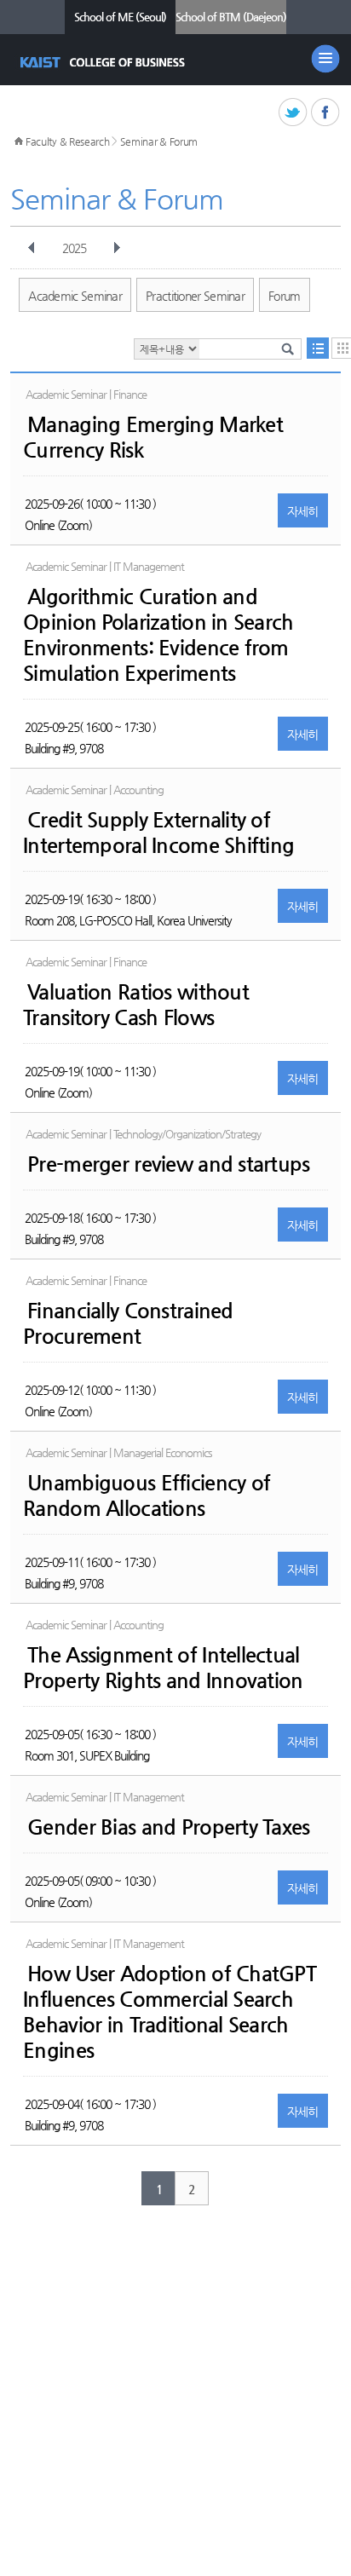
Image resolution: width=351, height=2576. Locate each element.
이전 (32, 248)
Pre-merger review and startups (168, 1164)
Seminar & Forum (159, 141)
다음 (117, 248)
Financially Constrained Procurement (128, 1323)
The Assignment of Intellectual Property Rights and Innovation (163, 1668)
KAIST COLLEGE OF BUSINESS (104, 62)
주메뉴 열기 (325, 59)
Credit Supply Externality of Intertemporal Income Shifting (158, 833)
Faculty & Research (68, 141)
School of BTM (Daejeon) (231, 17)
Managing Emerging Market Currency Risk (153, 437)
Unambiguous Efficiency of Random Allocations (147, 1495)
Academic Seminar (75, 296)
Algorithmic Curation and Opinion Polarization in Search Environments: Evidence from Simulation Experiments (158, 635)
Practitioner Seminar (195, 296)
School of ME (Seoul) (120, 17)
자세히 (303, 511)
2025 (74, 248)
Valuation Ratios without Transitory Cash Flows (136, 1005)
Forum (285, 296)
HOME (19, 141)
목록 (318, 348)
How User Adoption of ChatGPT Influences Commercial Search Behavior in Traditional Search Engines (170, 2012)
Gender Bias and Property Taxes (168, 1827)
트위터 (293, 113)
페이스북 (326, 113)
